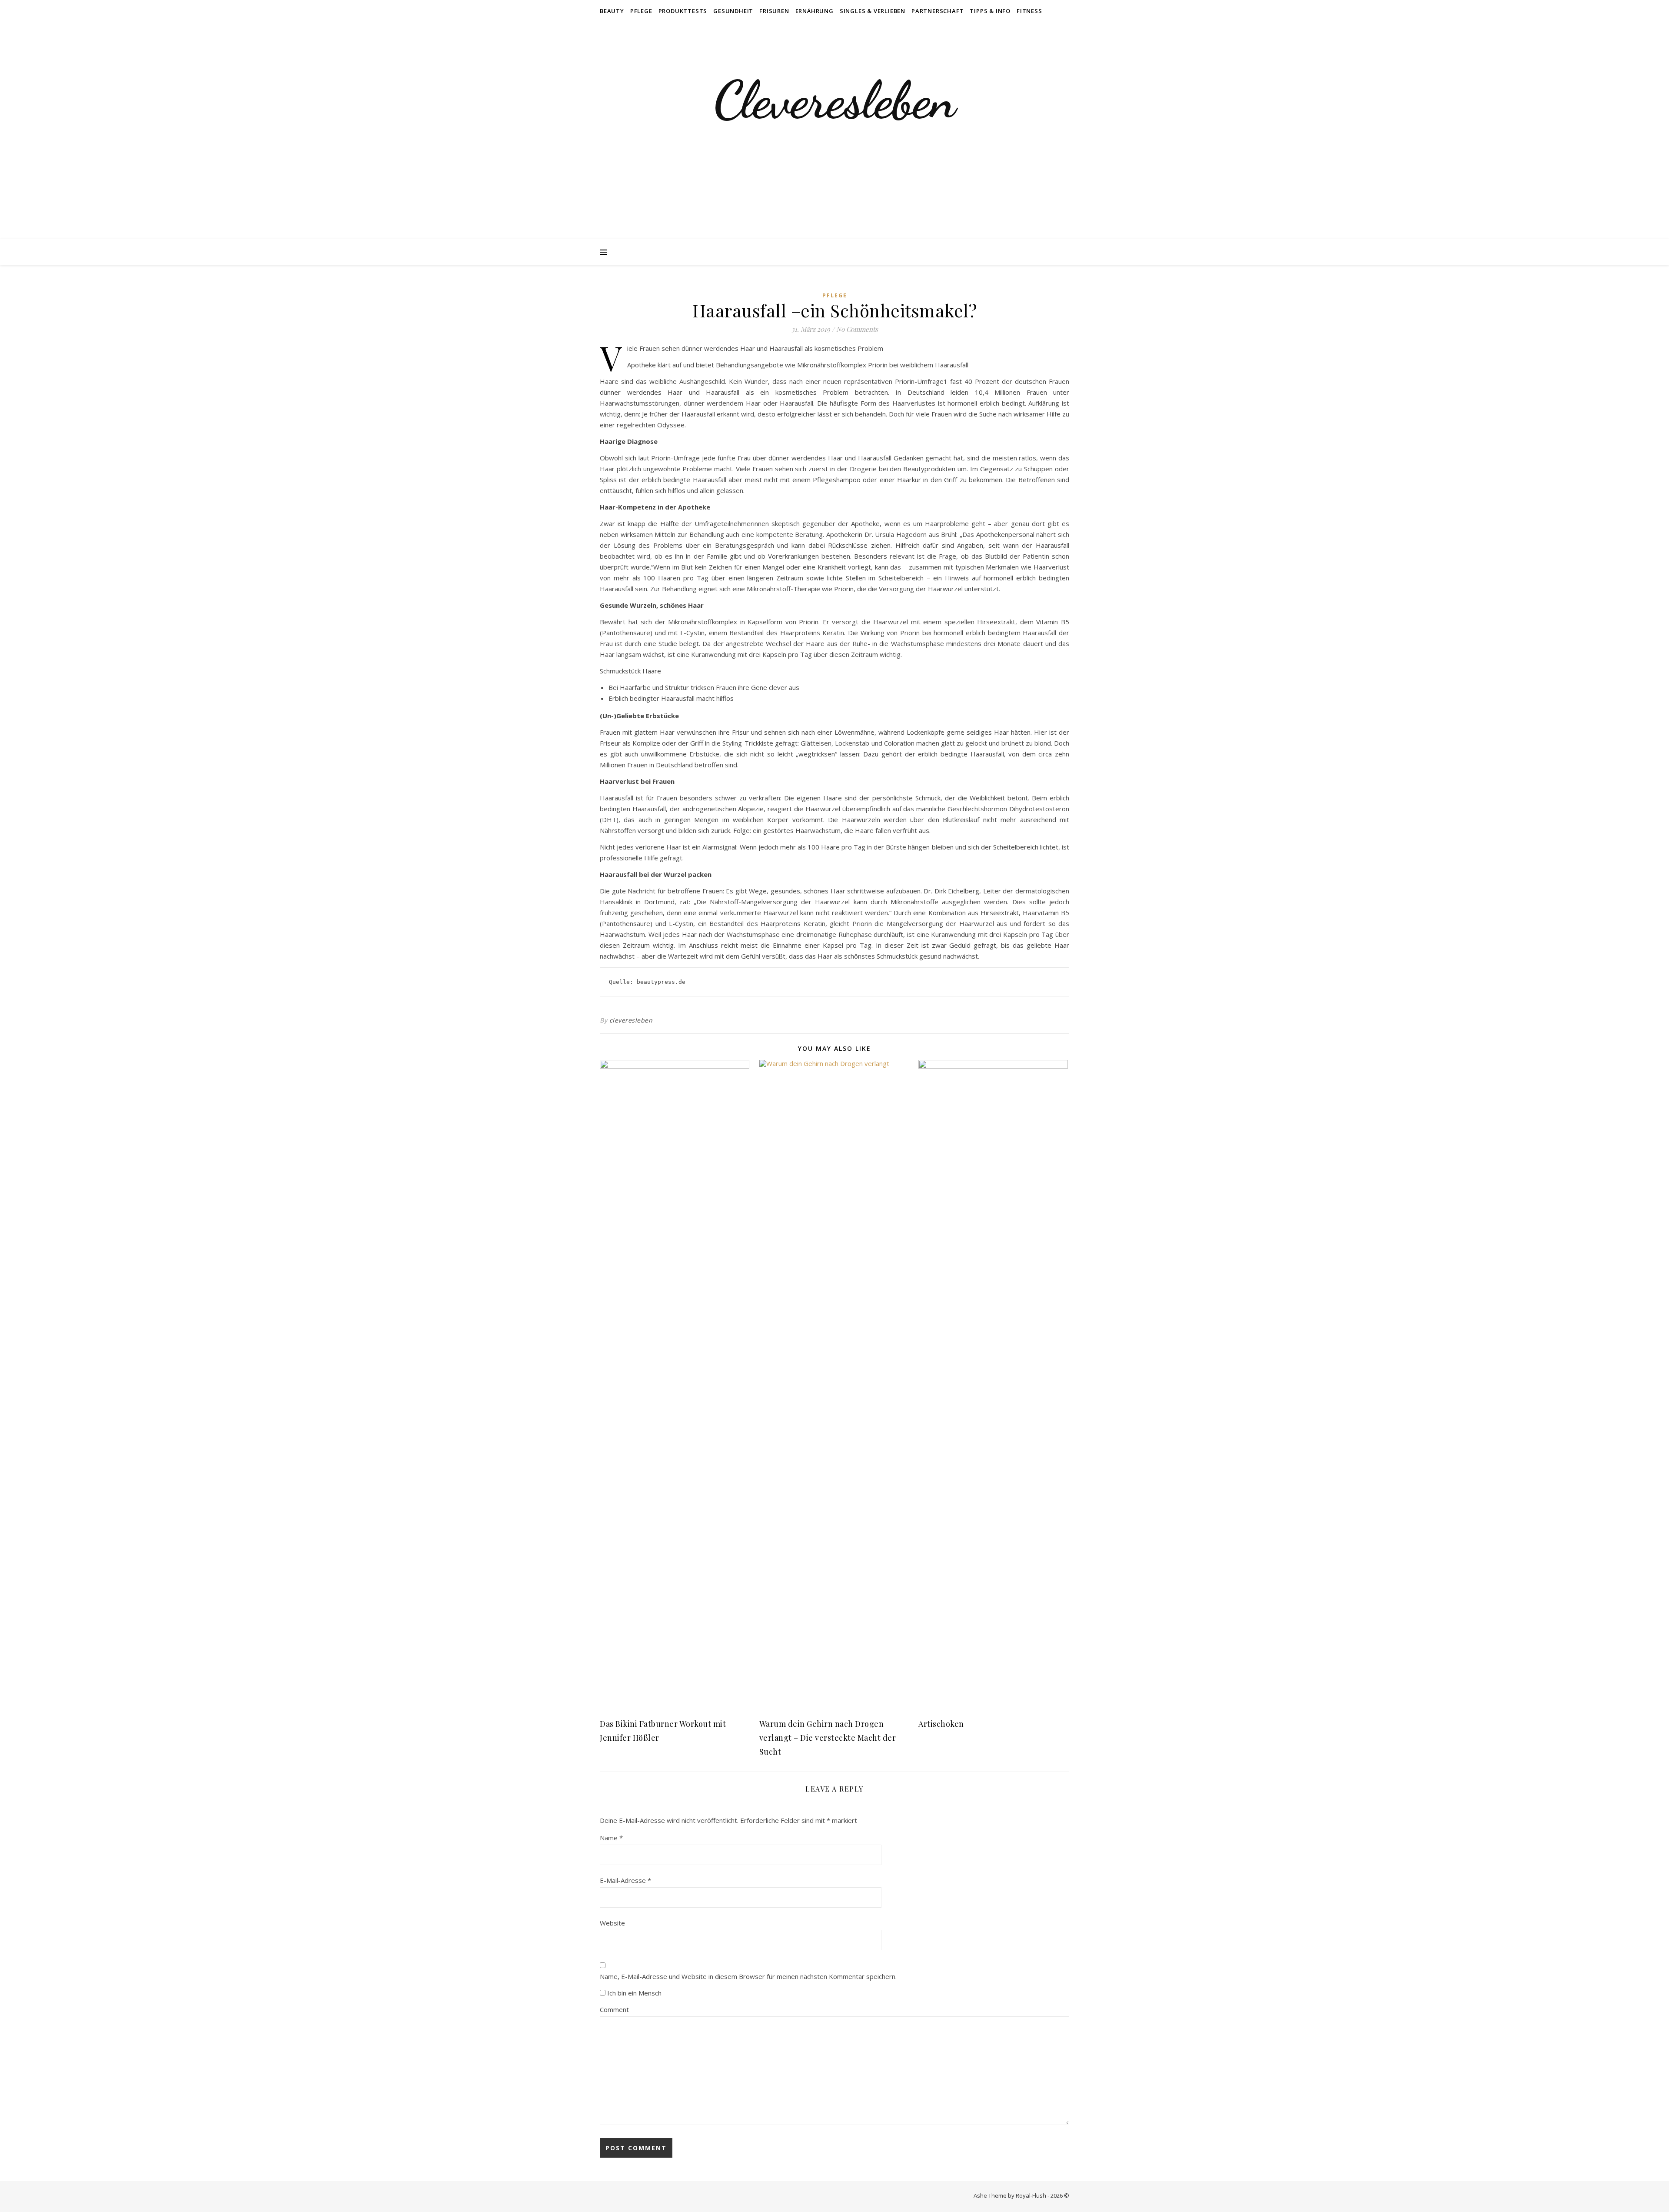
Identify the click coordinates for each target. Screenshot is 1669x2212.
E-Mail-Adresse (625, 1880)
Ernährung (815, 11)
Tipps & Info (990, 11)
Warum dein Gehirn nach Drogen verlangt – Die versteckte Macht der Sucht (828, 1738)
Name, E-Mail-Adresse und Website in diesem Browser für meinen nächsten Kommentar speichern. (748, 1976)
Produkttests (683, 11)
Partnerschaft (938, 11)
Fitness (1029, 11)
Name (611, 1838)
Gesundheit (733, 11)
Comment (614, 2009)
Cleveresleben (834, 100)
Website (612, 1923)
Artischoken (941, 1724)
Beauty (612, 11)
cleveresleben (631, 1020)
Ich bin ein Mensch (633, 1993)
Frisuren (774, 11)
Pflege (641, 11)
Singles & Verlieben (873, 11)
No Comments (857, 329)
